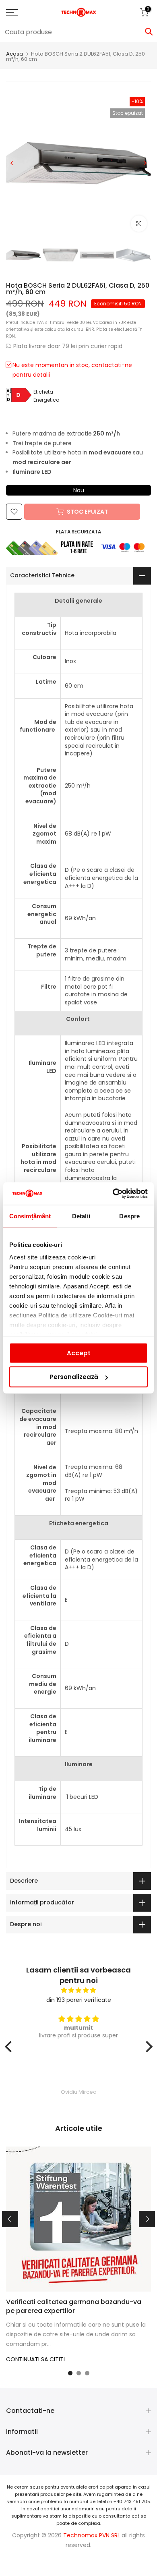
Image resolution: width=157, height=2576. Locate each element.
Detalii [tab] (81, 1216)
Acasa (14, 54)
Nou (79, 490)
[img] (79, 1990)
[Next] (145, 163)
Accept (79, 1353)
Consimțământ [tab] (30, 1216)
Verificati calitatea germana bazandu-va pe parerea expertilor (74, 2306)
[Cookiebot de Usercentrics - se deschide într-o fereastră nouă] (113, 1194)
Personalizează (74, 1377)
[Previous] (12, 163)
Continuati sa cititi (35, 2359)
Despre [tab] (129, 1216)
